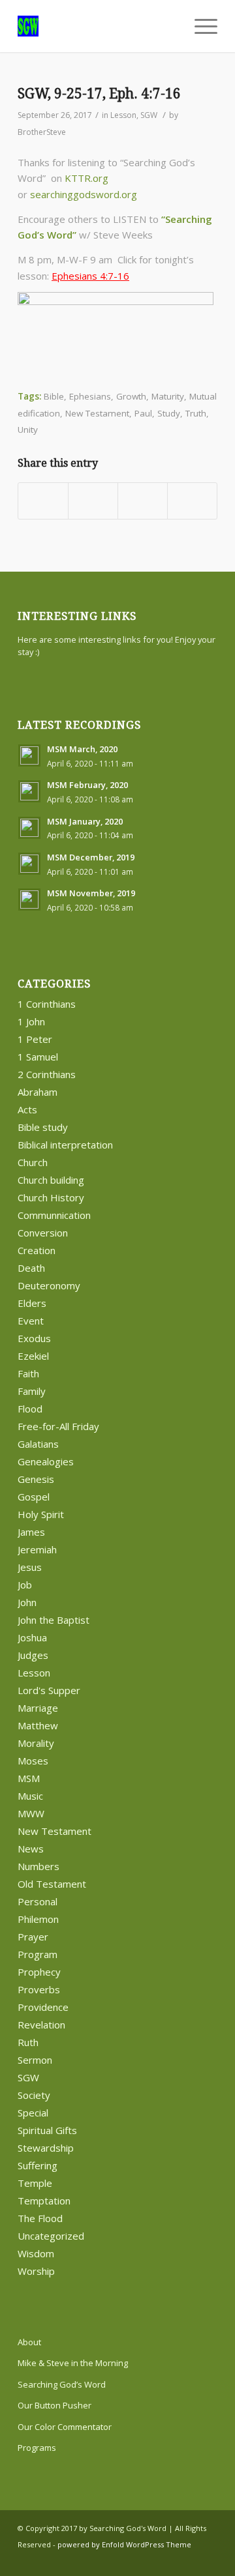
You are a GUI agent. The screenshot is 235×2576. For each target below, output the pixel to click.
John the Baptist (54, 1620)
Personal (38, 1901)
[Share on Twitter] (93, 501)
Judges (33, 1655)
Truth (196, 413)
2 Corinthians (47, 1074)
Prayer (33, 1937)
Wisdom (36, 2253)
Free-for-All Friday (58, 1426)
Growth (131, 396)
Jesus (30, 1567)
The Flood (40, 2218)
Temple (35, 2183)
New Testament (97, 413)
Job (25, 1585)
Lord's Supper (49, 1690)
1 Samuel (38, 1057)
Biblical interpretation (65, 1145)
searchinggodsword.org (84, 194)
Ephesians (90, 396)
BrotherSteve (42, 132)
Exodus (34, 1338)
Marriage (38, 1708)
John (27, 1602)
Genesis (36, 1479)
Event (31, 1321)
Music (30, 1796)
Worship (36, 2271)
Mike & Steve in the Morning (73, 2363)
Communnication (54, 1215)
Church (33, 1162)
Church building (51, 1180)
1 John (31, 1021)
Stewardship (46, 2148)
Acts (27, 1109)
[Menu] (199, 26)
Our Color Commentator (65, 2427)
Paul (143, 413)
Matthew (38, 1725)
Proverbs (39, 1989)
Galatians (38, 1444)
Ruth (28, 2042)
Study (169, 413)
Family (32, 1391)
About (29, 2342)
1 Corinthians (47, 1004)
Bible (54, 396)
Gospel (34, 1497)
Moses (33, 1761)
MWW (31, 1813)
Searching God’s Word (62, 2384)
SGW (149, 115)
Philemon (38, 1919)
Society (34, 2095)
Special (33, 2113)
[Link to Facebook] (188, 2560)
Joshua (32, 1637)
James (31, 1532)
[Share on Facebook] (43, 501)
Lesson (123, 115)
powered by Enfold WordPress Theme (124, 2544)
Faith (28, 1373)
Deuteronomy (49, 1285)
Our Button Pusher (55, 2405)
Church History (51, 1197)
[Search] (169, 26)
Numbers (39, 1866)
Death (31, 1268)
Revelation (41, 2025)
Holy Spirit (41, 1514)
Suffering (38, 2165)
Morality (36, 1743)
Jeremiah (37, 1549)
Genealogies (46, 1461)
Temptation (44, 2201)
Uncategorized (51, 2236)
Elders (32, 1303)
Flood (30, 1409)
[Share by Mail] (192, 501)
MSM (29, 1778)
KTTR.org (86, 178)
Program (38, 1954)
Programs (37, 2448)
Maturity (168, 396)
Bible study (43, 1127)
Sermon (35, 2060)
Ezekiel (33, 1356)
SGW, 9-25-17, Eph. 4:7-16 (99, 94)
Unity (28, 430)
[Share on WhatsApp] (143, 501)
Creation (37, 1250)
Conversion (43, 1233)
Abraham (38, 1092)
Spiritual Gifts (47, 2130)
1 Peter (35, 1039)
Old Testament (52, 1884)
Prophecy (39, 1972)
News (31, 1849)
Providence (43, 2007)
